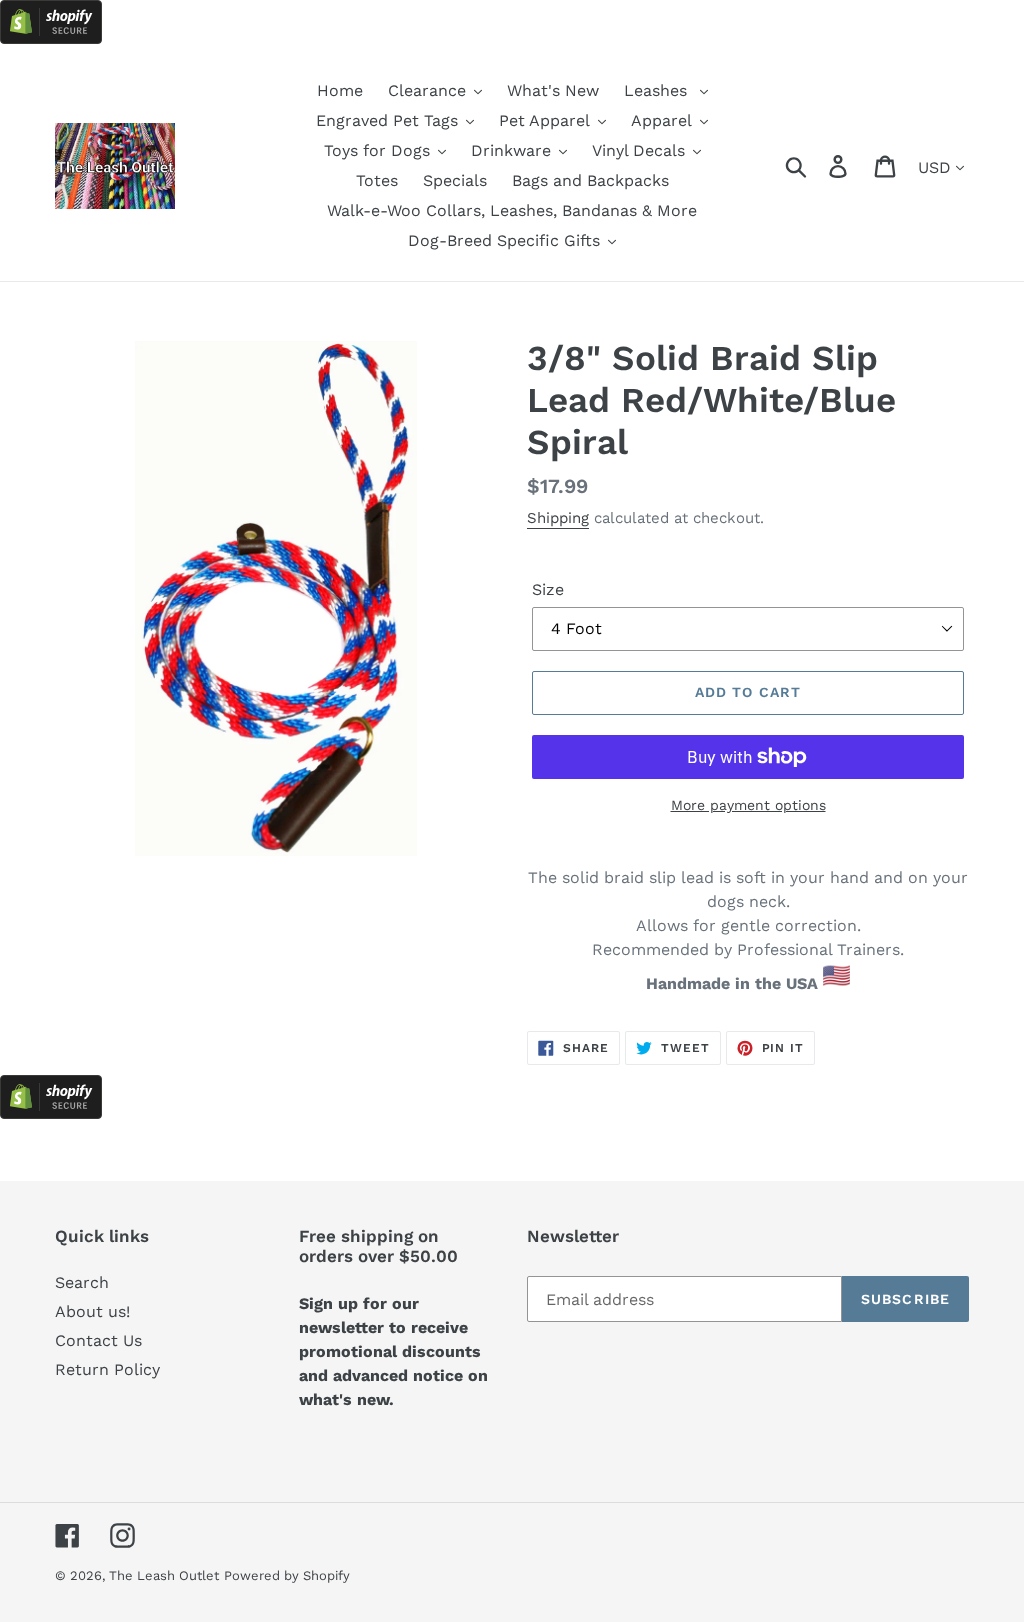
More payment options (748, 805)
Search (82, 1282)
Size (548, 589)
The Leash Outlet (164, 1575)
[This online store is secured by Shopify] (51, 38)
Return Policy (107, 1369)
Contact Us (98, 1340)
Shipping (558, 518)
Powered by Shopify (287, 1575)
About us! (92, 1311)
